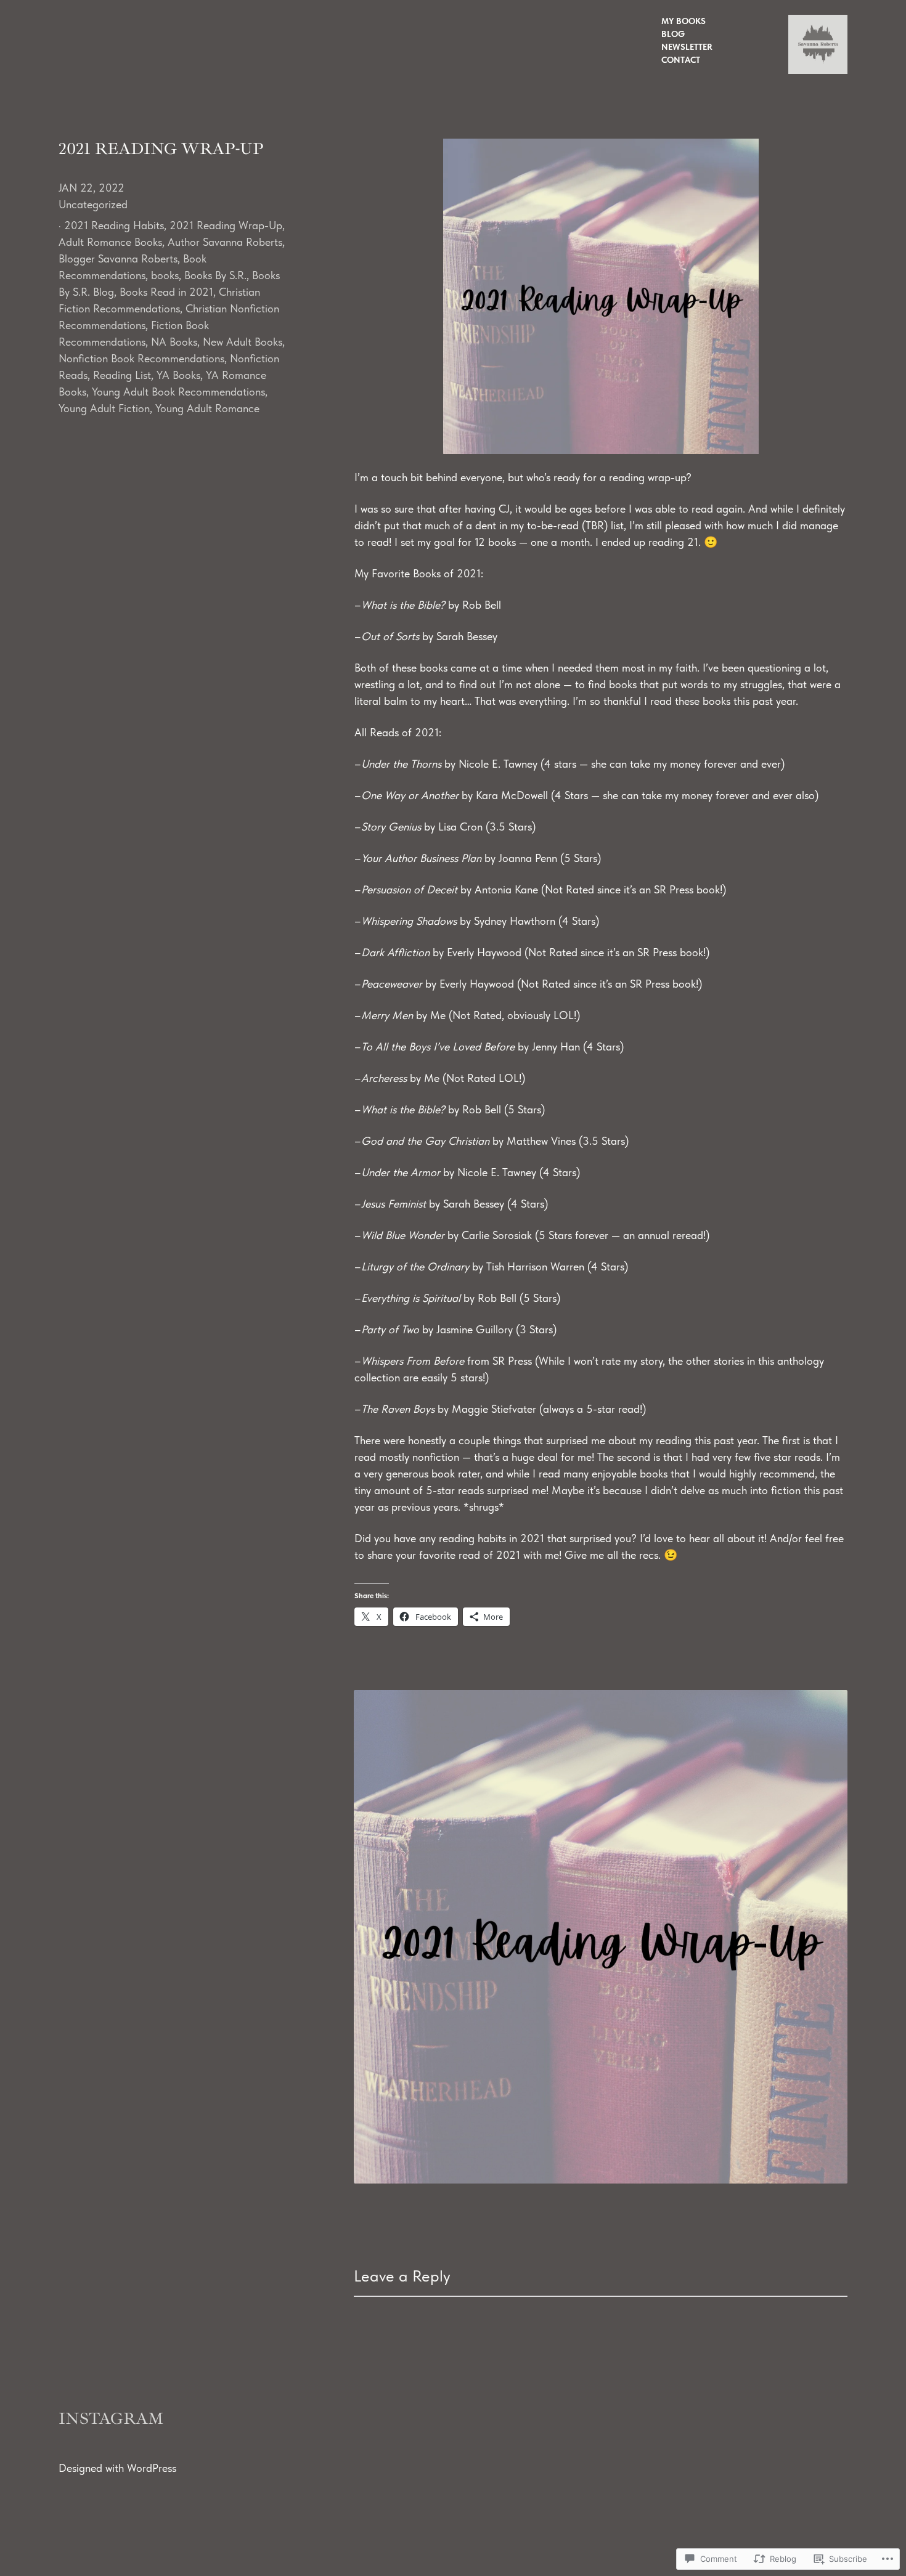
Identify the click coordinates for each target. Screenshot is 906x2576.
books (165, 275)
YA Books (178, 375)
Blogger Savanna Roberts (118, 258)
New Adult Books (243, 342)
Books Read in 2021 (166, 292)
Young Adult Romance (207, 408)
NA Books (174, 342)
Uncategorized (93, 204)
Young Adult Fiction (104, 408)
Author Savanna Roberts (225, 242)
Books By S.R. (215, 275)
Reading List (122, 375)
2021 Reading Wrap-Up (226, 225)
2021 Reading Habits (114, 225)
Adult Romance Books (110, 242)
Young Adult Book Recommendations (178, 392)
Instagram (111, 2419)
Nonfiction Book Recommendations (141, 358)
